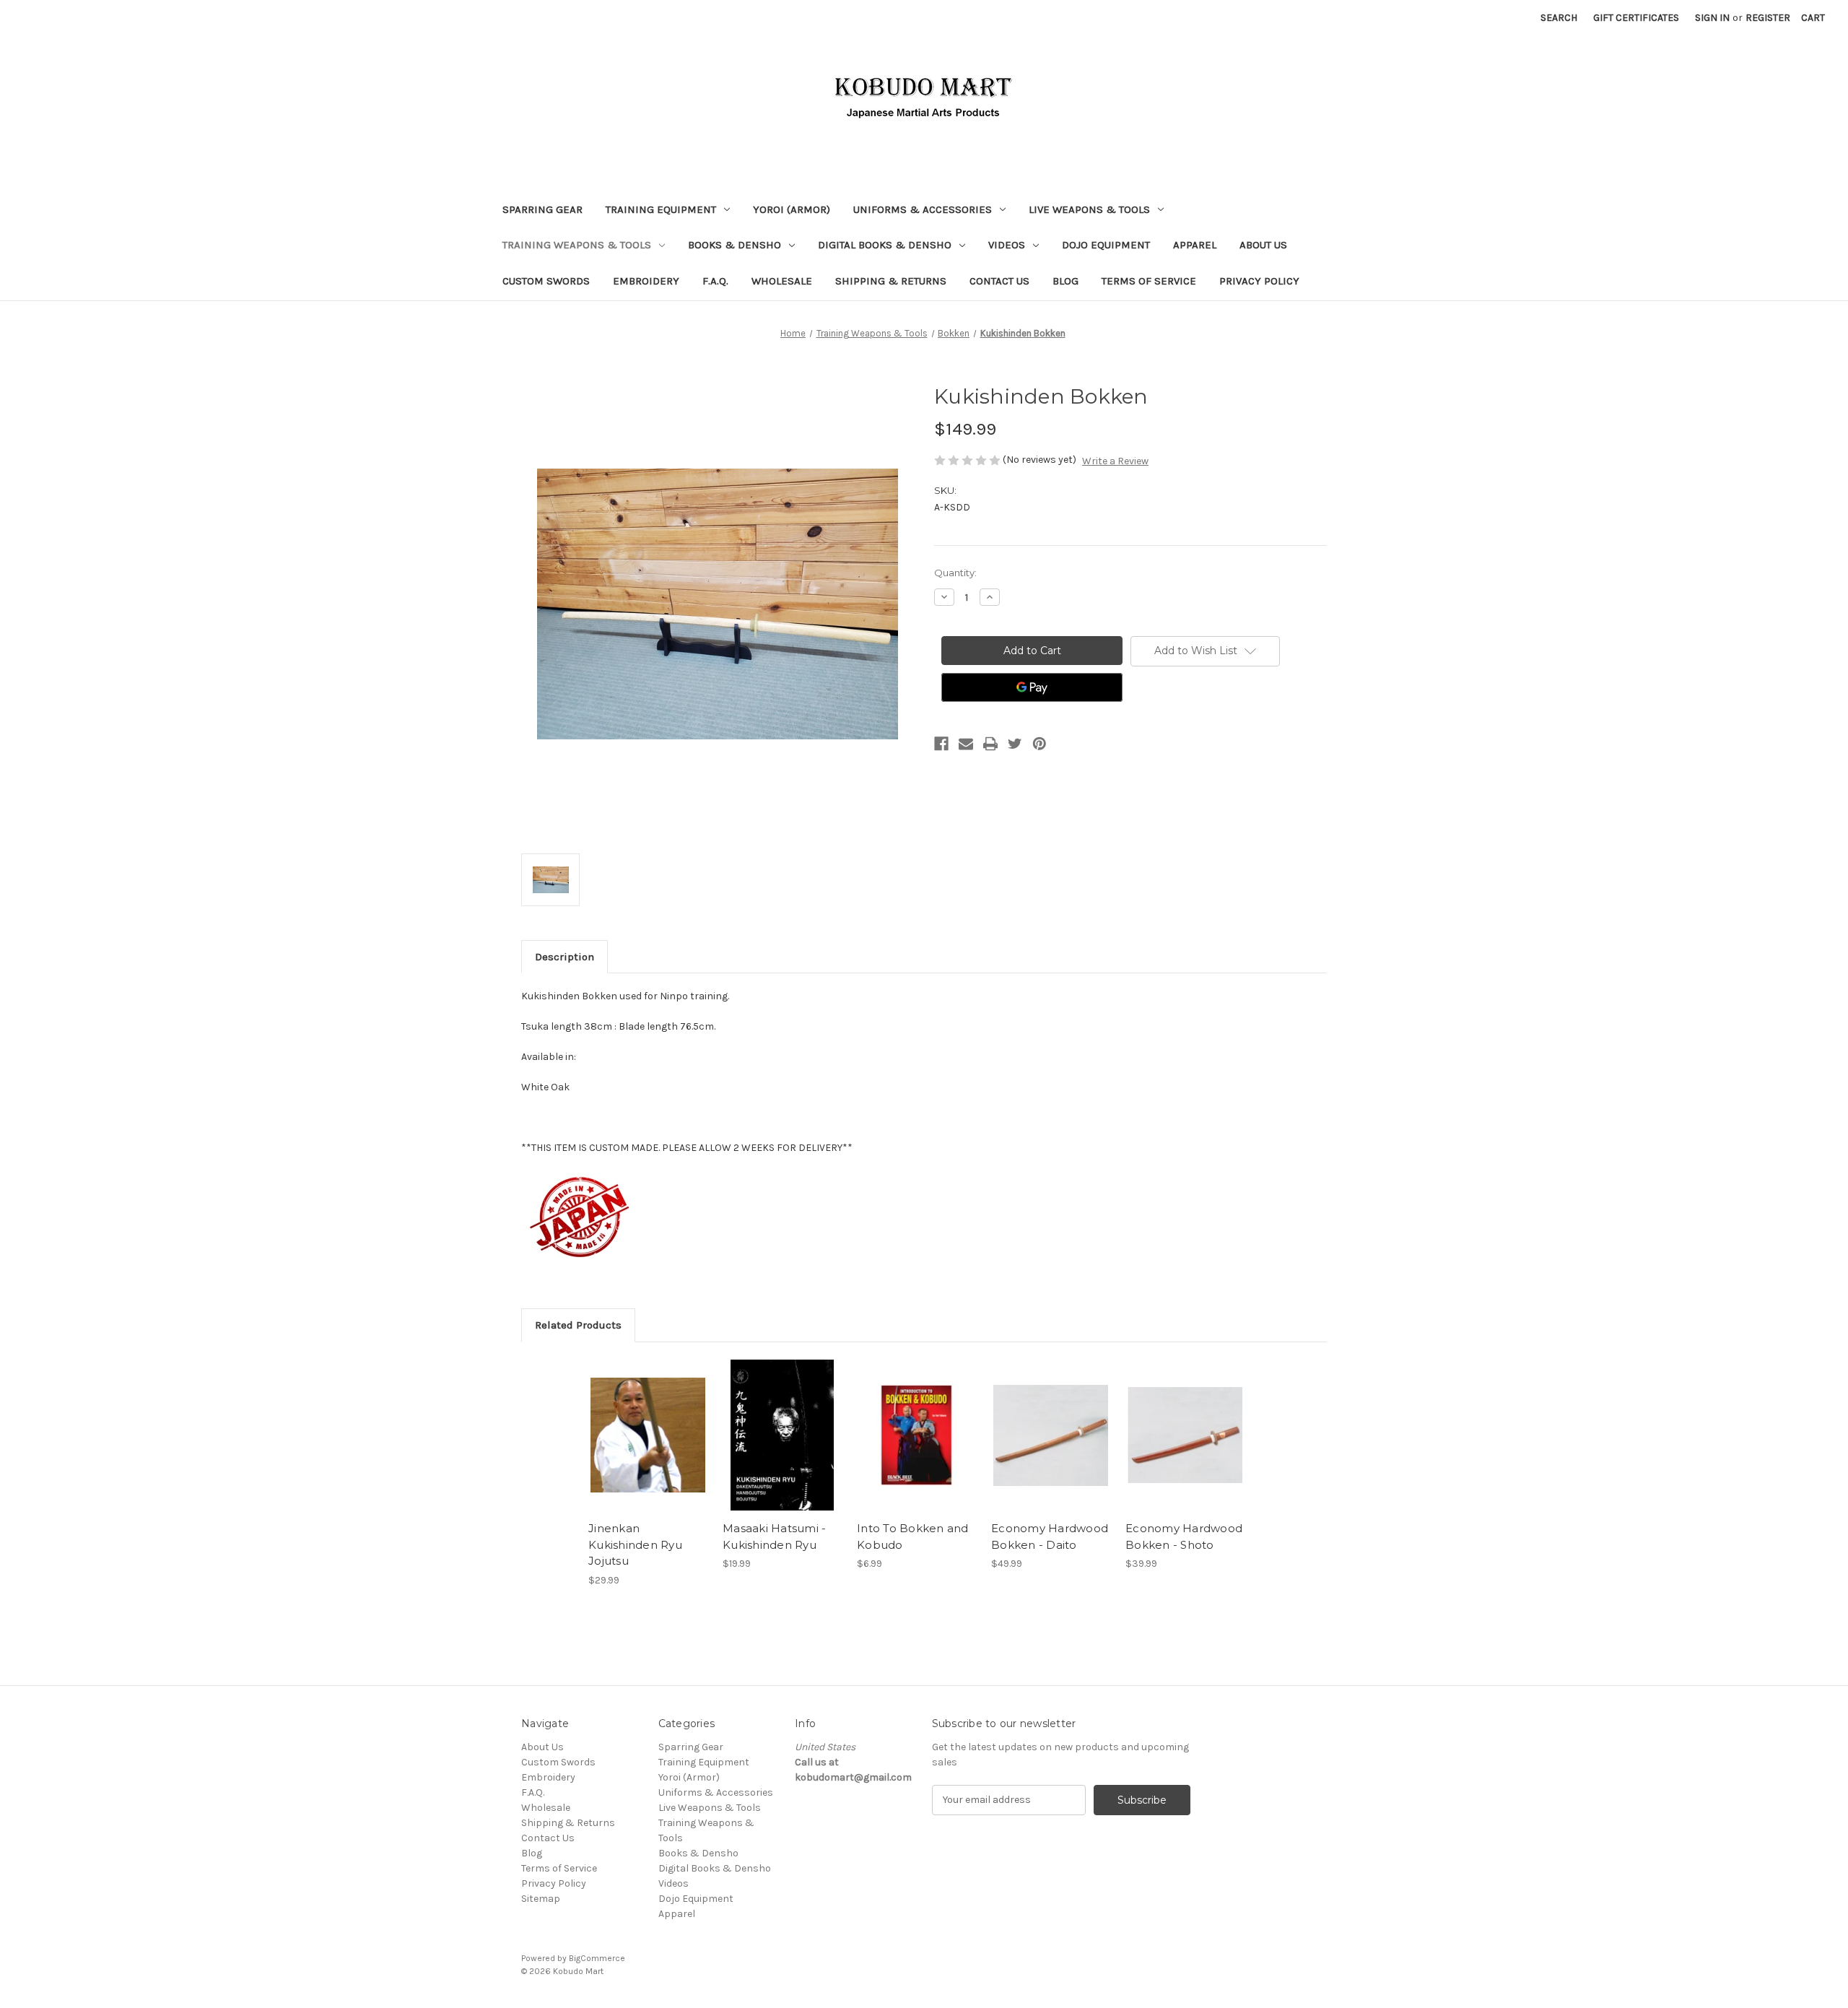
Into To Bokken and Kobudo (913, 1537)
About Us (1263, 245)
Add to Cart (648, 1448)
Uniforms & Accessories (923, 209)
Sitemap (541, 1899)
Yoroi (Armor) (792, 209)
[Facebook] (941, 744)
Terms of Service (1149, 281)
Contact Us (999, 281)
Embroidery (646, 281)
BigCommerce (597, 1958)
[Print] (990, 744)
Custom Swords (546, 281)
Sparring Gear (542, 209)
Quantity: (955, 573)
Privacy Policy (1259, 281)
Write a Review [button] (1115, 461)
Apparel (1195, 245)
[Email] (966, 744)
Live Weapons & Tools (1089, 209)
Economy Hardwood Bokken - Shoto (1184, 1537)
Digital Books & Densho (885, 245)
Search (1559, 18)
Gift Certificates (1636, 18)
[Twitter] (1015, 744)
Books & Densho (735, 245)
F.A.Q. (715, 281)
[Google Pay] (1032, 687)
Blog (1065, 281)
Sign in (1712, 18)
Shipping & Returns (891, 281)
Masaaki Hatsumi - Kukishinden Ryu (774, 1537)
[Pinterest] (1039, 744)
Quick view (647, 1422)
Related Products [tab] (578, 1325)
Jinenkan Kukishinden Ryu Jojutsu (635, 1544)
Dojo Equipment (1106, 245)
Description (565, 957)
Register (1768, 18)
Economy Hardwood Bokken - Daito (1050, 1537)
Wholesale (782, 281)
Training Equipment (661, 209)
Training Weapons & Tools (577, 245)
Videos (1007, 245)
